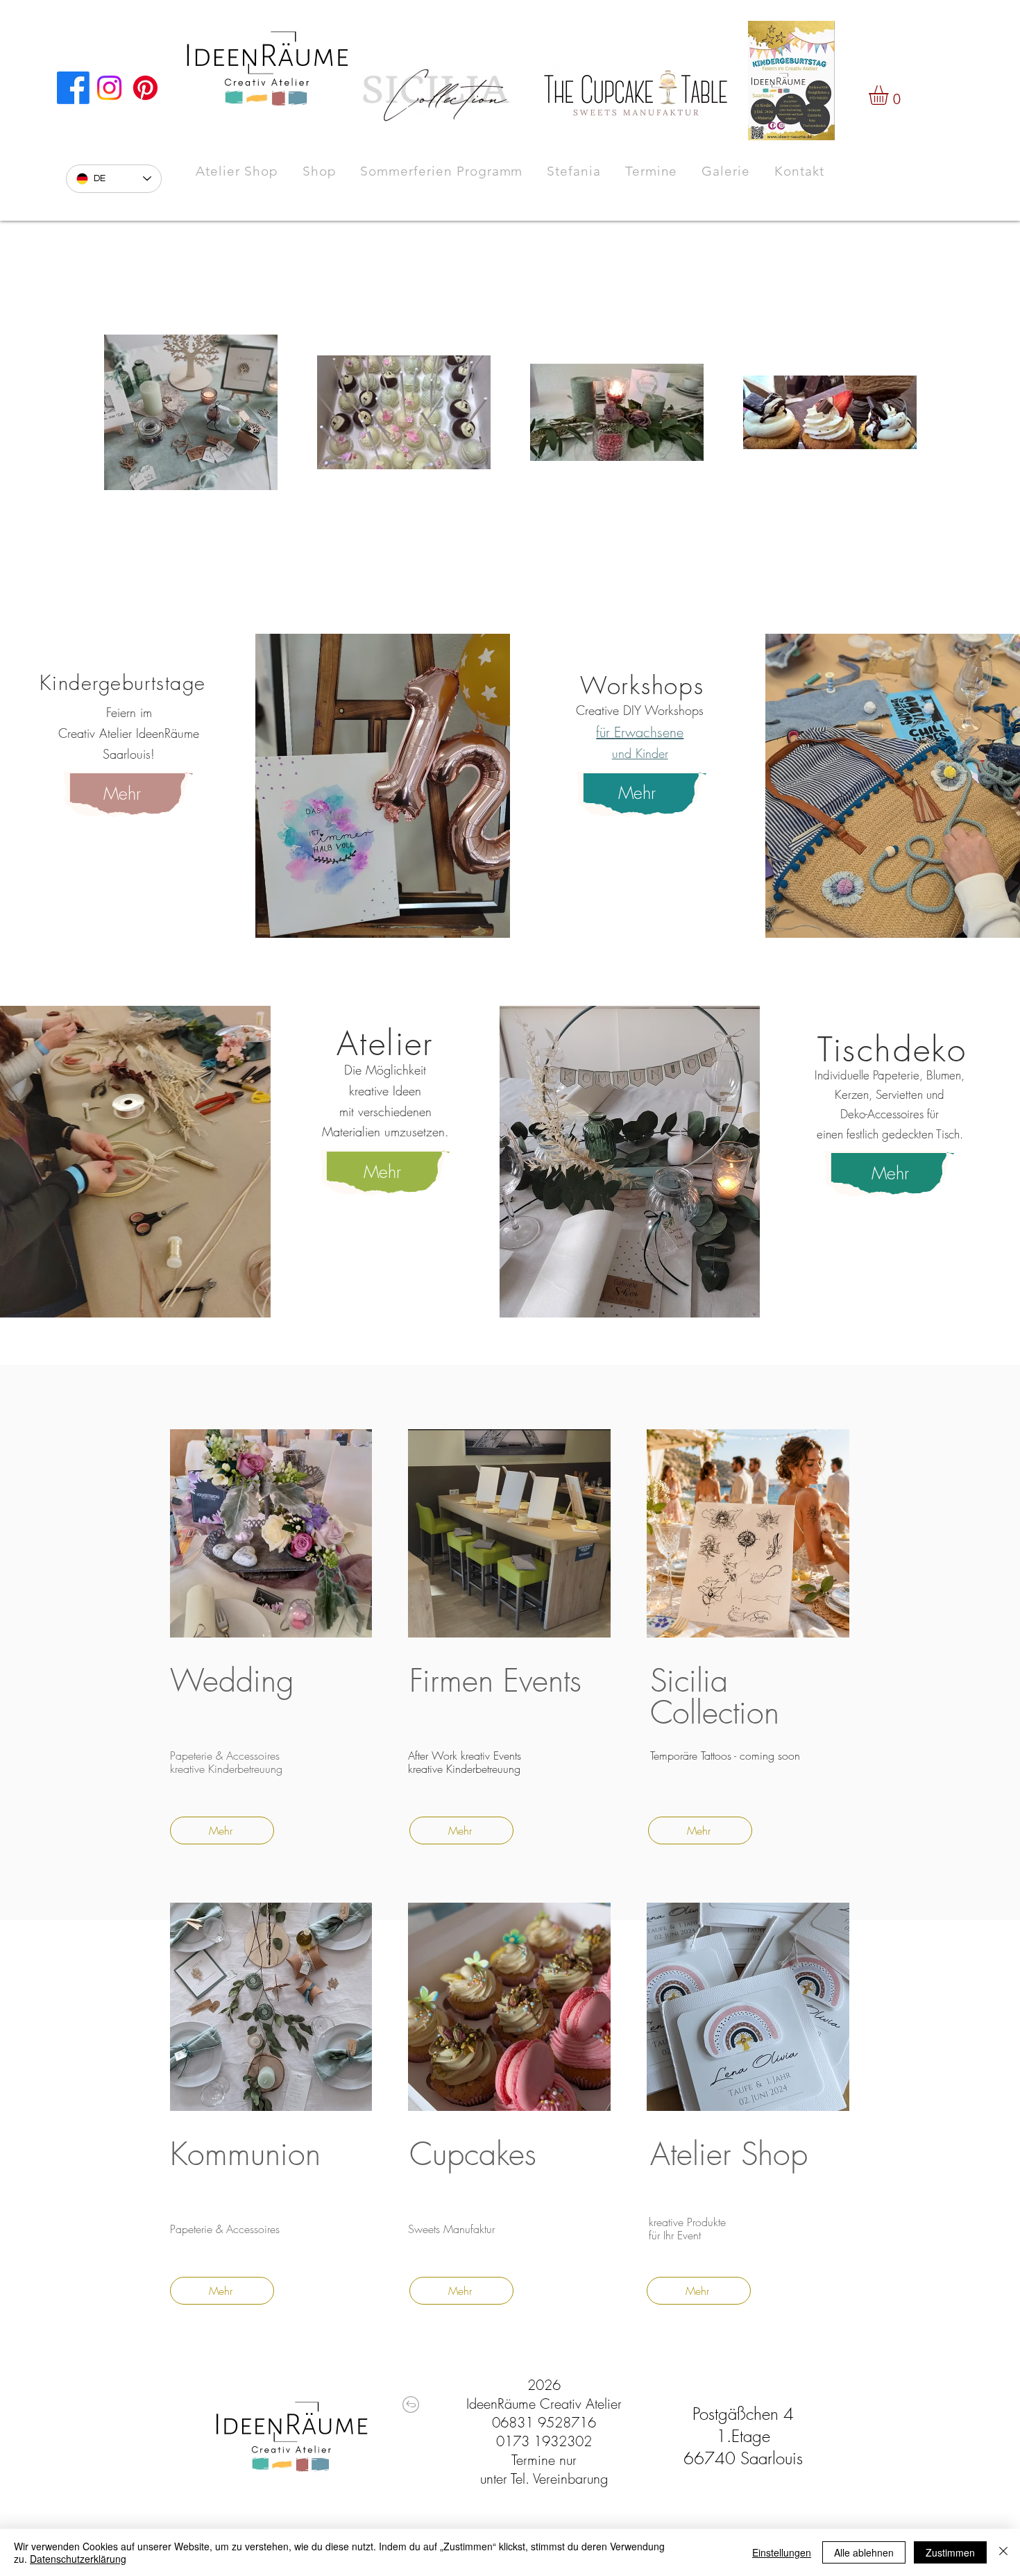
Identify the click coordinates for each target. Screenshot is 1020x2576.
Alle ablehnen (864, 2552)
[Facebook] (73, 88)
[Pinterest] (145, 88)
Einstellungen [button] (782, 2552)
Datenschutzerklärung (78, 2559)
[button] (890, 95)
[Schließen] (1003, 2552)
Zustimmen (950, 2552)
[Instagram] (109, 88)
